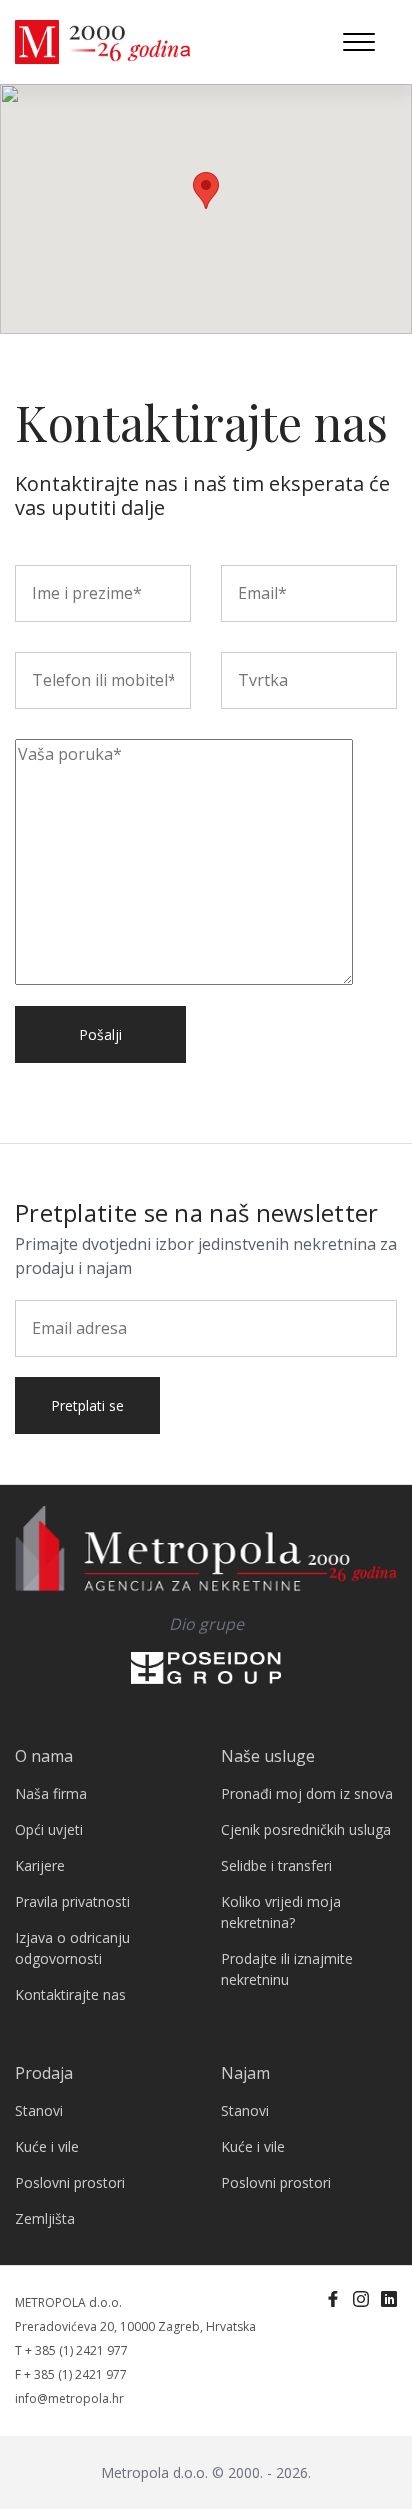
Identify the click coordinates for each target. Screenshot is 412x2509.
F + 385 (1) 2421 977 (71, 2374)
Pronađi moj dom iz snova (307, 1793)
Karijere (40, 1865)
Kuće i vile (47, 2146)
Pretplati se (87, 1405)
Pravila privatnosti (72, 1901)
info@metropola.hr (69, 2398)
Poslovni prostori (70, 2182)
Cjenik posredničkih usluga (306, 1829)
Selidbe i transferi (276, 1865)
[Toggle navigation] (359, 42)
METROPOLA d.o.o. (68, 2302)
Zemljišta (45, 2218)
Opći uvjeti (49, 1829)
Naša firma (51, 1793)
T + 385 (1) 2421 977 (71, 2350)
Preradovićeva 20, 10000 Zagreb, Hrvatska (135, 2326)
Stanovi (39, 2110)
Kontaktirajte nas (70, 1994)
